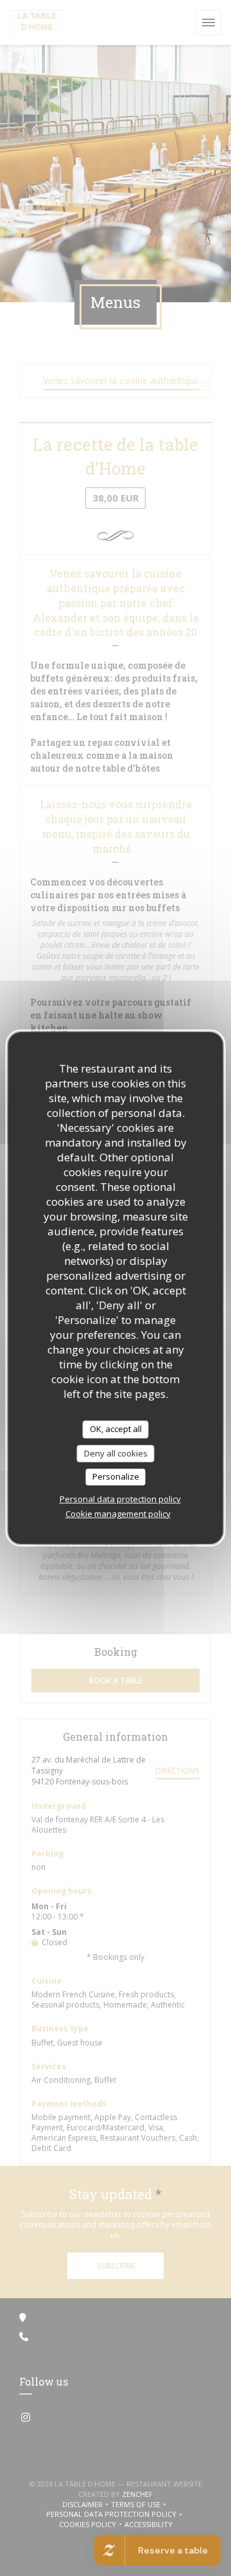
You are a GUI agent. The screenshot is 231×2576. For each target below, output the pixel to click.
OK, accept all (116, 1429)
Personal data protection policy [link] (120, 1499)
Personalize (116, 1476)
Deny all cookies (116, 1453)
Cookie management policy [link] (118, 1514)
